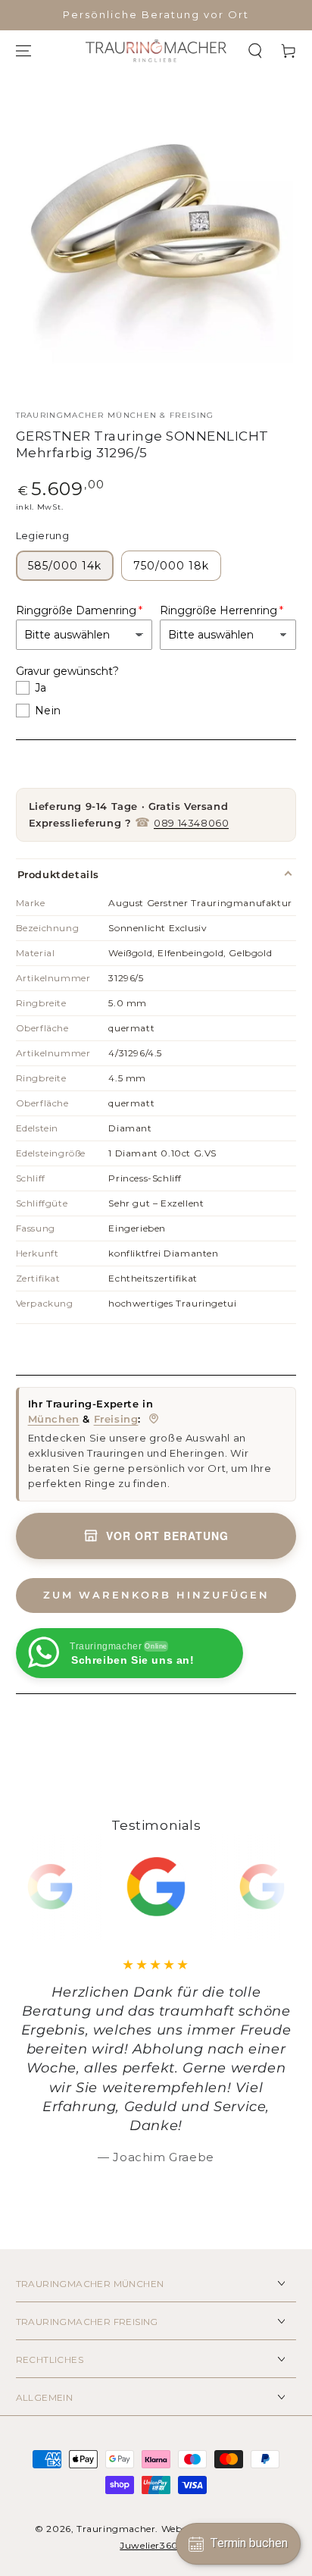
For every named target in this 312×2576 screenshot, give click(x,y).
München (54, 1419)
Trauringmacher (116, 2529)
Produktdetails (58, 874)
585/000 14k (65, 566)
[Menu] (23, 51)
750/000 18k (171, 566)
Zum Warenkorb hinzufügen (156, 1595)
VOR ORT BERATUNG (167, 1536)
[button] (255, 51)
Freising (116, 1419)
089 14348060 (191, 823)
